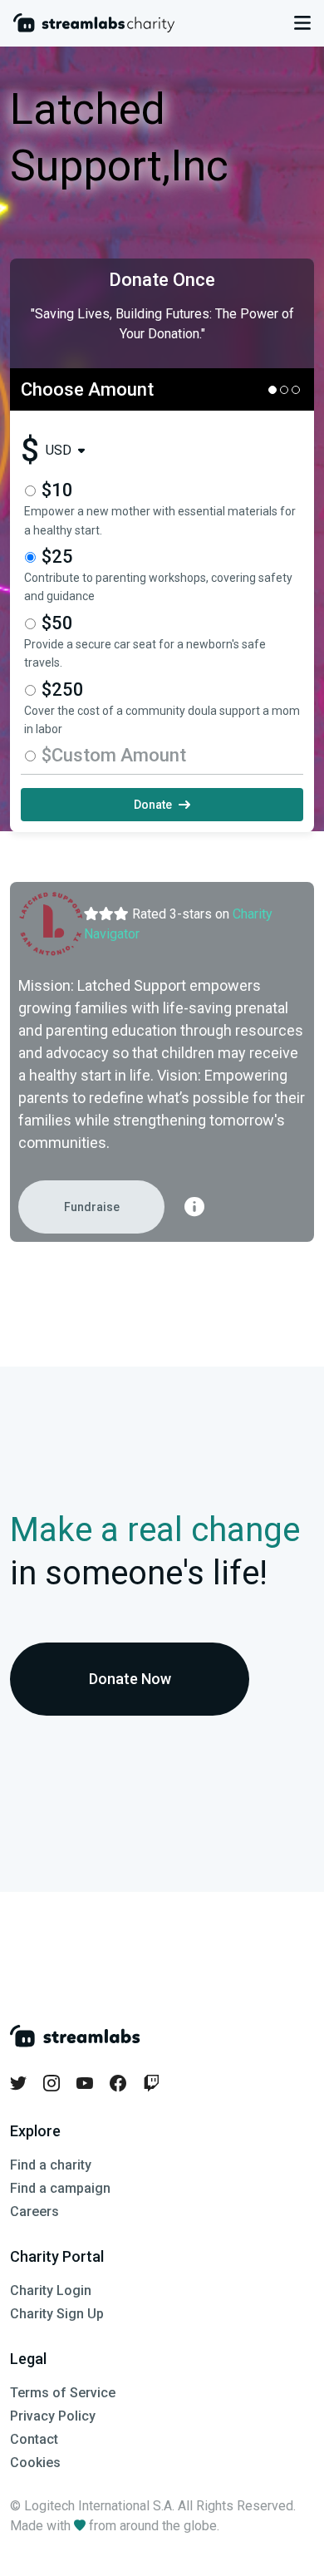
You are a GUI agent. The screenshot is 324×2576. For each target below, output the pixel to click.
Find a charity (51, 2165)
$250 (63, 690)
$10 (57, 490)
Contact (34, 2439)
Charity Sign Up (57, 2314)
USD (59, 451)
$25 (57, 557)
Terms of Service (63, 2393)
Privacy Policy (53, 2416)
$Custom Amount (114, 755)
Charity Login (51, 2290)
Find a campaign (60, 2188)
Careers (34, 2212)
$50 (57, 623)
